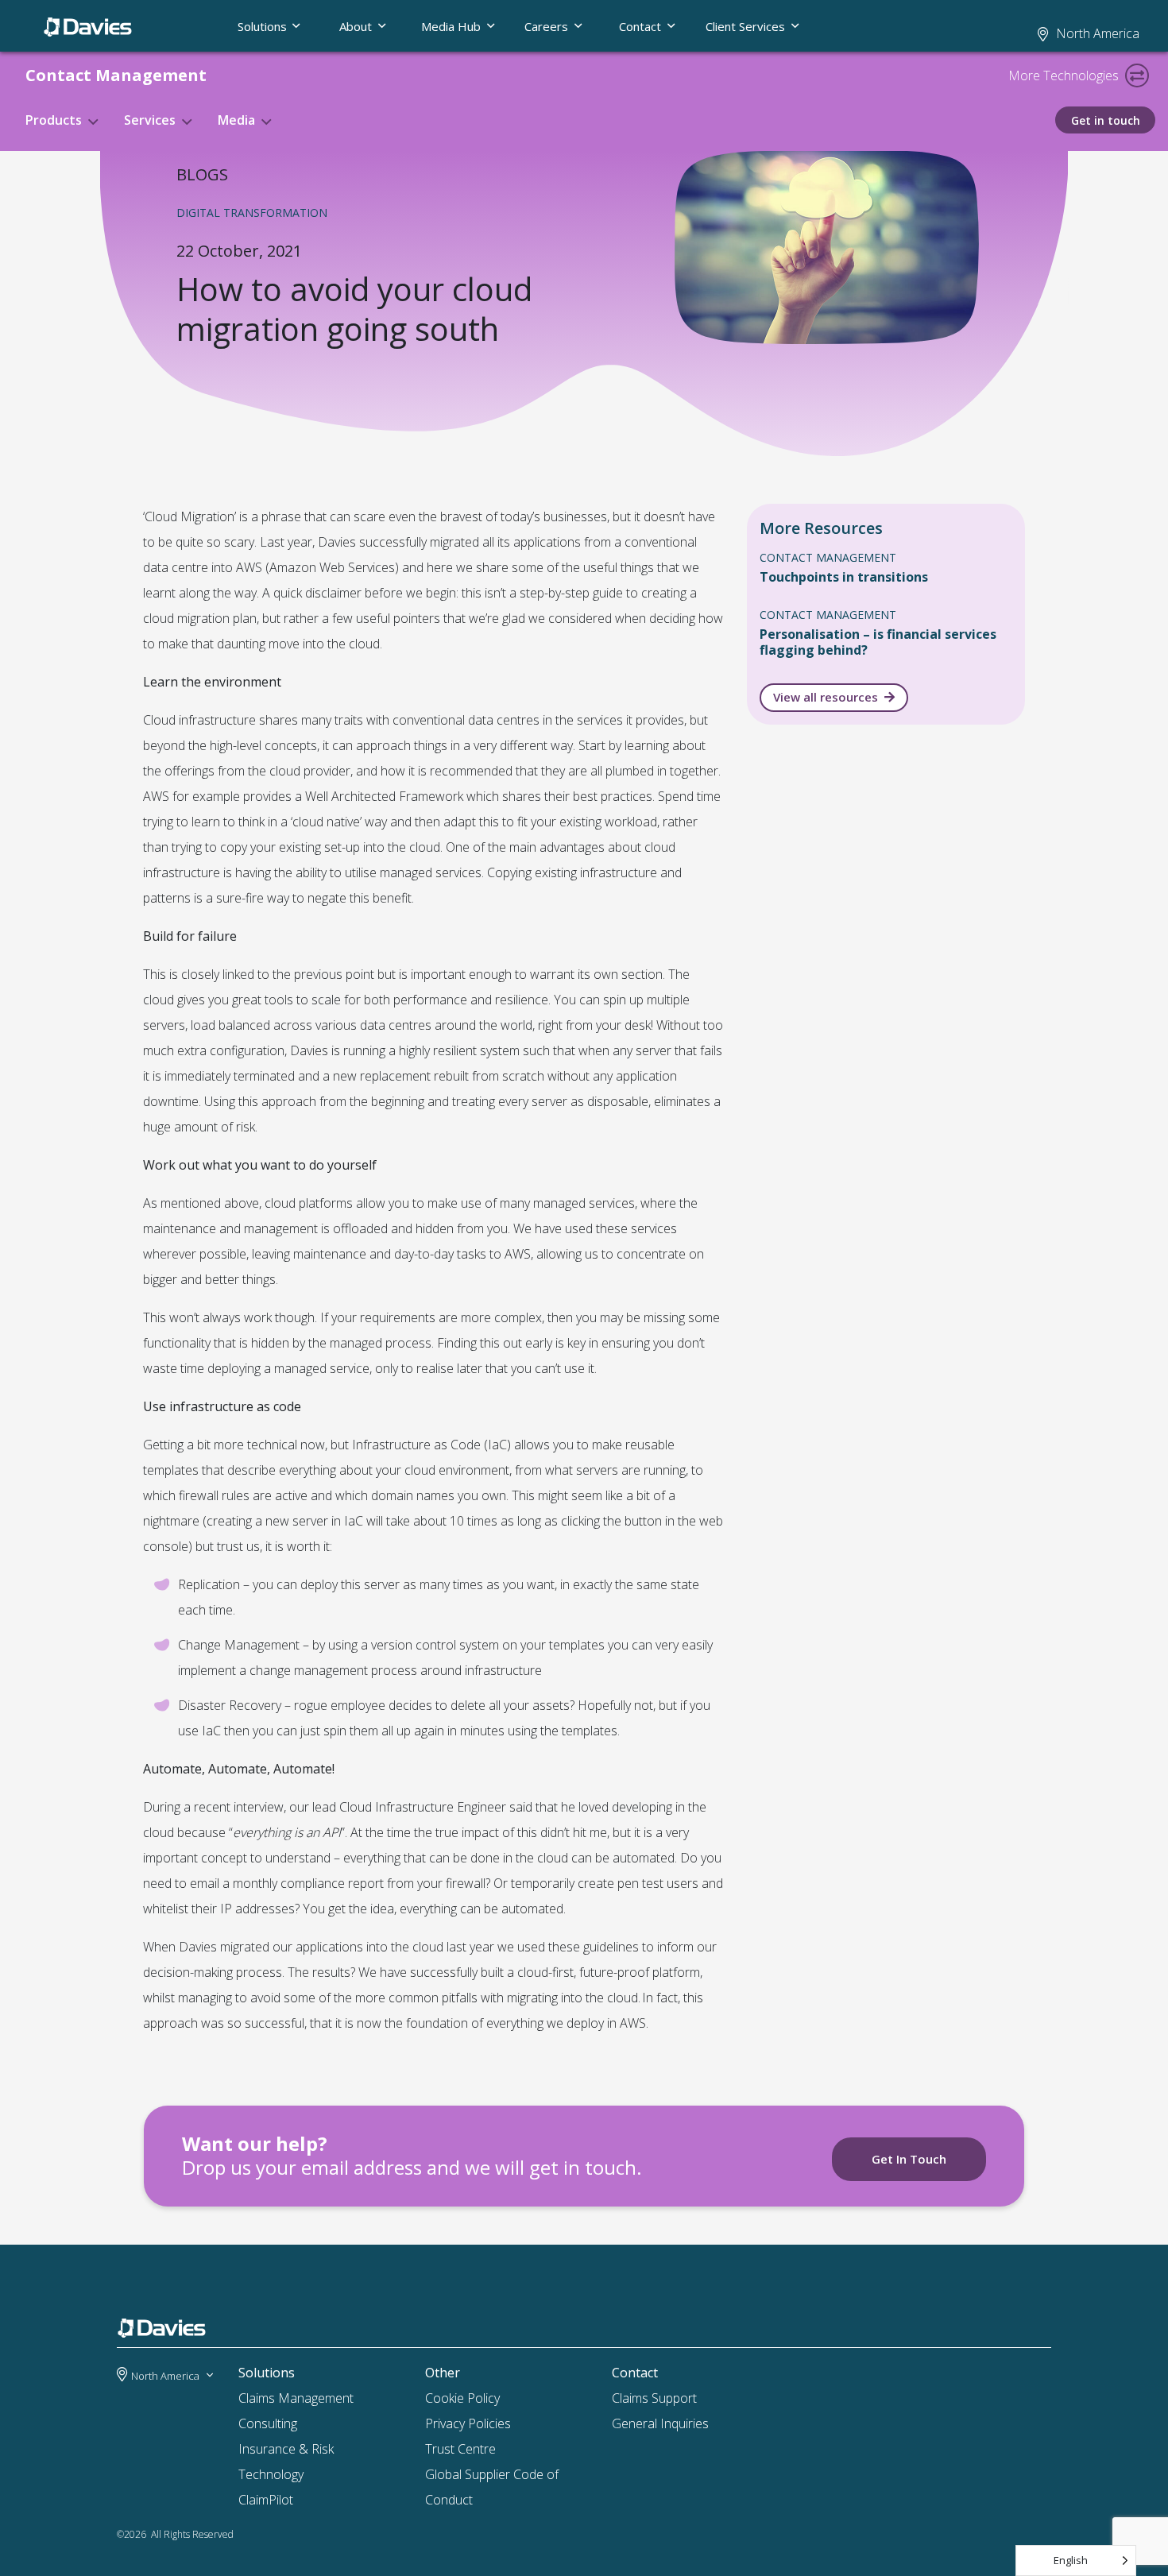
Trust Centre (460, 2449)
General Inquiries (660, 2423)
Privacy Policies (468, 2423)
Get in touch (1106, 120)
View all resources (826, 697)
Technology (271, 2474)
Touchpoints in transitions (844, 577)
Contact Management (116, 75)
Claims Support (654, 2398)
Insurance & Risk (286, 2449)
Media (236, 120)
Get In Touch (909, 2159)
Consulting (268, 2423)
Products (54, 120)
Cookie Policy (462, 2398)
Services (150, 120)
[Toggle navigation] (1137, 75)
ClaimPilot (266, 2500)
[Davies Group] (166, 2331)
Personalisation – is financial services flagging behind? (878, 642)
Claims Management (296, 2398)
